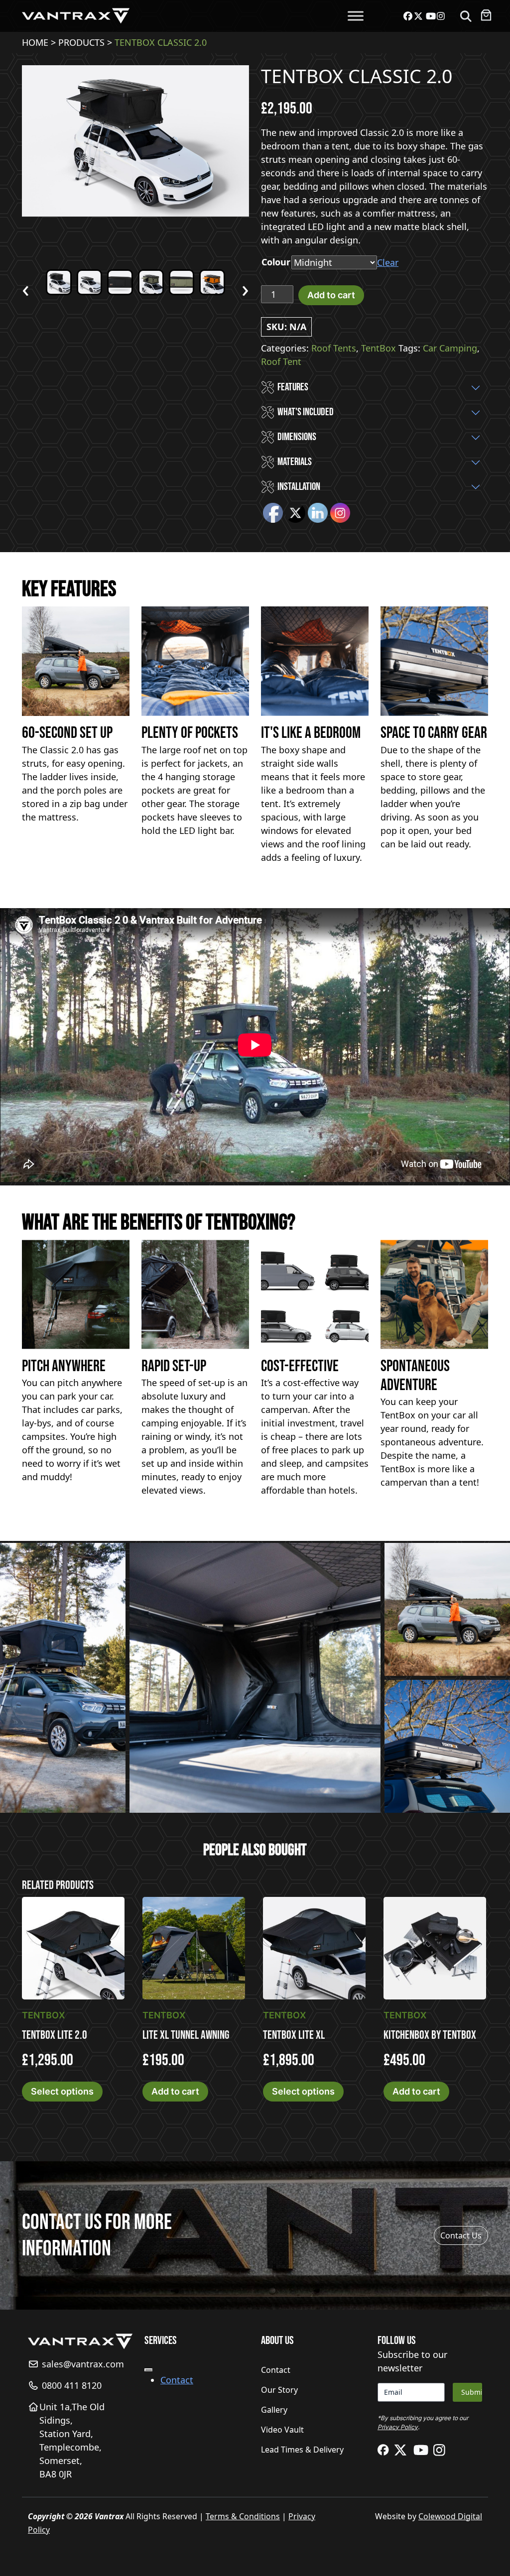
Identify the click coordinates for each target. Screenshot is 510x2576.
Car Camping (450, 348)
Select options (62, 2091)
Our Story (279, 2390)
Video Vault (282, 2430)
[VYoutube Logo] (423, 2450)
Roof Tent (281, 361)
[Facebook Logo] (386, 2450)
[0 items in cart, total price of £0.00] (486, 15)
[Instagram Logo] (441, 2450)
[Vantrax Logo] (76, 15)
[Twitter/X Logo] (404, 2450)
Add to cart (331, 295)
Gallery (274, 2410)
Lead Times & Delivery (302, 2450)
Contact (177, 2380)
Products (81, 42)
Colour (276, 262)
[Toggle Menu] (356, 16)
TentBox (379, 348)
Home (35, 42)
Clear (388, 262)
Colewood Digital (450, 2516)
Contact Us (461, 2235)
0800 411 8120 (70, 2385)
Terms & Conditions (243, 2516)
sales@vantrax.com (82, 2364)
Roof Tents (334, 348)
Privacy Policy (398, 2427)
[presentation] (26, 288)
